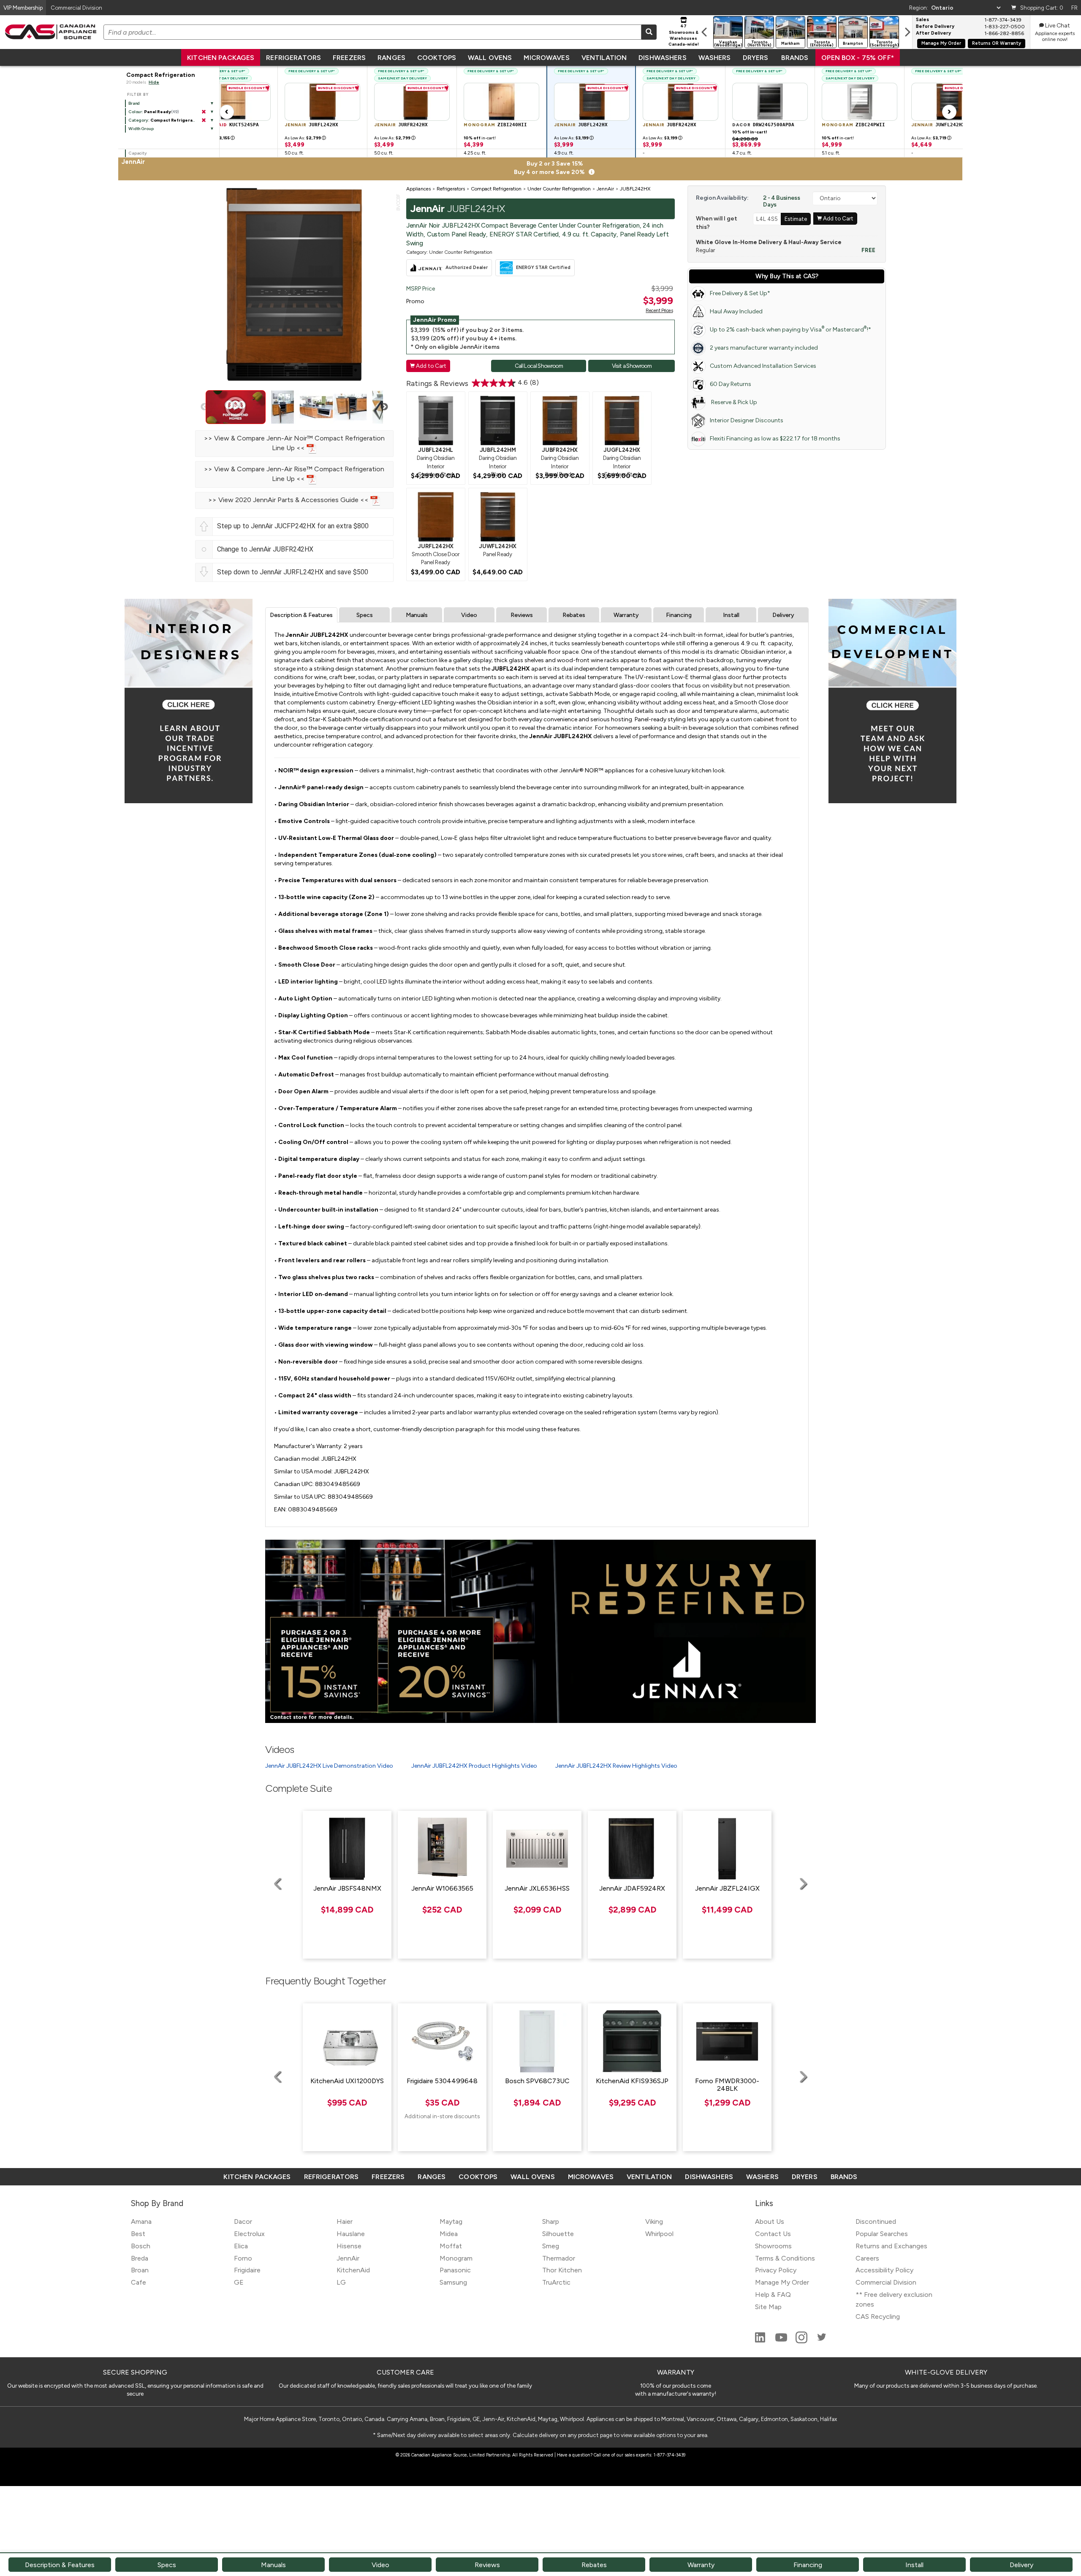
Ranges (391, 58)
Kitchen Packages (221, 58)
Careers (867, 2258)
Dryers (756, 58)
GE (239, 2282)
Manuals (417, 615)
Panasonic (455, 2270)
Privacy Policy (776, 2270)
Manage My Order (941, 43)
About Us (770, 2221)
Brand (134, 103)
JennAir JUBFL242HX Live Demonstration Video (329, 1766)
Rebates (574, 615)
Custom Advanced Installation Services (763, 366)
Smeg (551, 2246)
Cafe (139, 2282)
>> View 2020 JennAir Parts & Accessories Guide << (289, 500)
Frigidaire (247, 2270)
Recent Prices (659, 310)
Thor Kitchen (562, 2270)
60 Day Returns (731, 384)
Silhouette (558, 2234)
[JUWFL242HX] (498, 516)
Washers (715, 58)
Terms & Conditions (785, 2258)
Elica (241, 2246)
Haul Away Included (736, 311)
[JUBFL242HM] (498, 420)
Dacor (243, 2221)
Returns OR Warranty (997, 43)
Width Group (141, 129)
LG (341, 2282)
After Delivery (933, 33)
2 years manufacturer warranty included (764, 348)
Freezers (349, 58)
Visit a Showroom (632, 366)
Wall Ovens (490, 58)
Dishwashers (662, 58)
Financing (679, 615)
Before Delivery (935, 27)
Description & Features (301, 615)
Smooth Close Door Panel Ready (435, 554)
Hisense (349, 2246)
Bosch (141, 2246)
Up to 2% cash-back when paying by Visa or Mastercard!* (790, 329)
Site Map (768, 2307)
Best (138, 2234)
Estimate (796, 219)
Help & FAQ (773, 2295)
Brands (795, 58)
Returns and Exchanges (891, 2246)
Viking (654, 2221)
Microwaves (546, 58)
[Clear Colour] (204, 112)
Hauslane (351, 2234)
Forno (243, 2258)
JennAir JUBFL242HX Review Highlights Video (616, 1766)
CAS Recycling (878, 2316)
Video (469, 615)
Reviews (522, 615)
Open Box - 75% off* (858, 58)
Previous (204, 407)
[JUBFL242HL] (436, 420)
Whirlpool (659, 2234)
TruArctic (556, 2282)
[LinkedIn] (761, 2341)
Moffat (451, 2246)
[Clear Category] (204, 120)
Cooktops (437, 58)
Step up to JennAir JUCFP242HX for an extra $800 (293, 526)
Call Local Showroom (539, 366)
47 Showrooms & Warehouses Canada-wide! (684, 35)
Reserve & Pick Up (733, 402)
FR (1074, 8)
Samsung (453, 2282)
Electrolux (249, 2234)
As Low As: (305, 138)
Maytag (451, 2221)
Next (384, 407)
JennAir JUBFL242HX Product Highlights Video (474, 1766)
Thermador (559, 2258)
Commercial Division (886, 2282)
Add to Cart (428, 366)
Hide (154, 82)
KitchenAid (353, 2270)
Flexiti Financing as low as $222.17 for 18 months (775, 439)
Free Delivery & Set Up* (740, 293)
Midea (449, 2234)
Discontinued (876, 2221)
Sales (922, 20)
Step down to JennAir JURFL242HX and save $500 (293, 572)
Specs (365, 615)
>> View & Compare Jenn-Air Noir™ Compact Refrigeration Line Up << (294, 443)
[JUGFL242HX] (622, 420)
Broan (140, 2270)
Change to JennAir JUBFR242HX (265, 549)
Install (731, 615)
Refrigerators (293, 58)
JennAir (348, 2258)
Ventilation (604, 58)
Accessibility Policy (884, 2270)
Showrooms (773, 2246)
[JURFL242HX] (436, 516)
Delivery (783, 615)
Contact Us (773, 2234)
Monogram (456, 2258)
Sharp (551, 2221)
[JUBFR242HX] (560, 420)
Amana (141, 2221)
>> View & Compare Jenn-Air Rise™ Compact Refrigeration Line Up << (294, 474)
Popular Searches (882, 2234)
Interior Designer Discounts (747, 420)
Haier (345, 2221)
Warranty (626, 615)
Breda (140, 2258)
